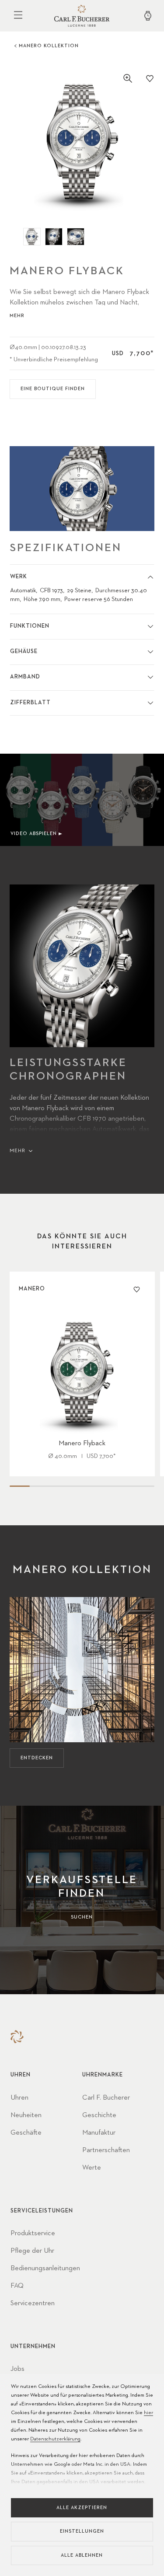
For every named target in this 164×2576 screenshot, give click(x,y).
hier (148, 2413)
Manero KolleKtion (49, 46)
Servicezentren (33, 2303)
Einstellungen (82, 2531)
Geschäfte (26, 2133)
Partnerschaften (106, 2150)
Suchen (82, 1917)
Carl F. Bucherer (106, 2098)
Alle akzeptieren (82, 2508)
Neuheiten (26, 2115)
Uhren (19, 2098)
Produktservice (33, 2233)
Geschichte (99, 2115)
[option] (82, 142)
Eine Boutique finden (53, 389)
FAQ (17, 2286)
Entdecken (37, 1758)
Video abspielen (34, 834)
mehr (17, 316)
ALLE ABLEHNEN (82, 2555)
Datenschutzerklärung (55, 2439)
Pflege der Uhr (32, 2251)
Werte (92, 2168)
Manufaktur (99, 2133)
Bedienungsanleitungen (45, 2268)
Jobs (17, 2369)
